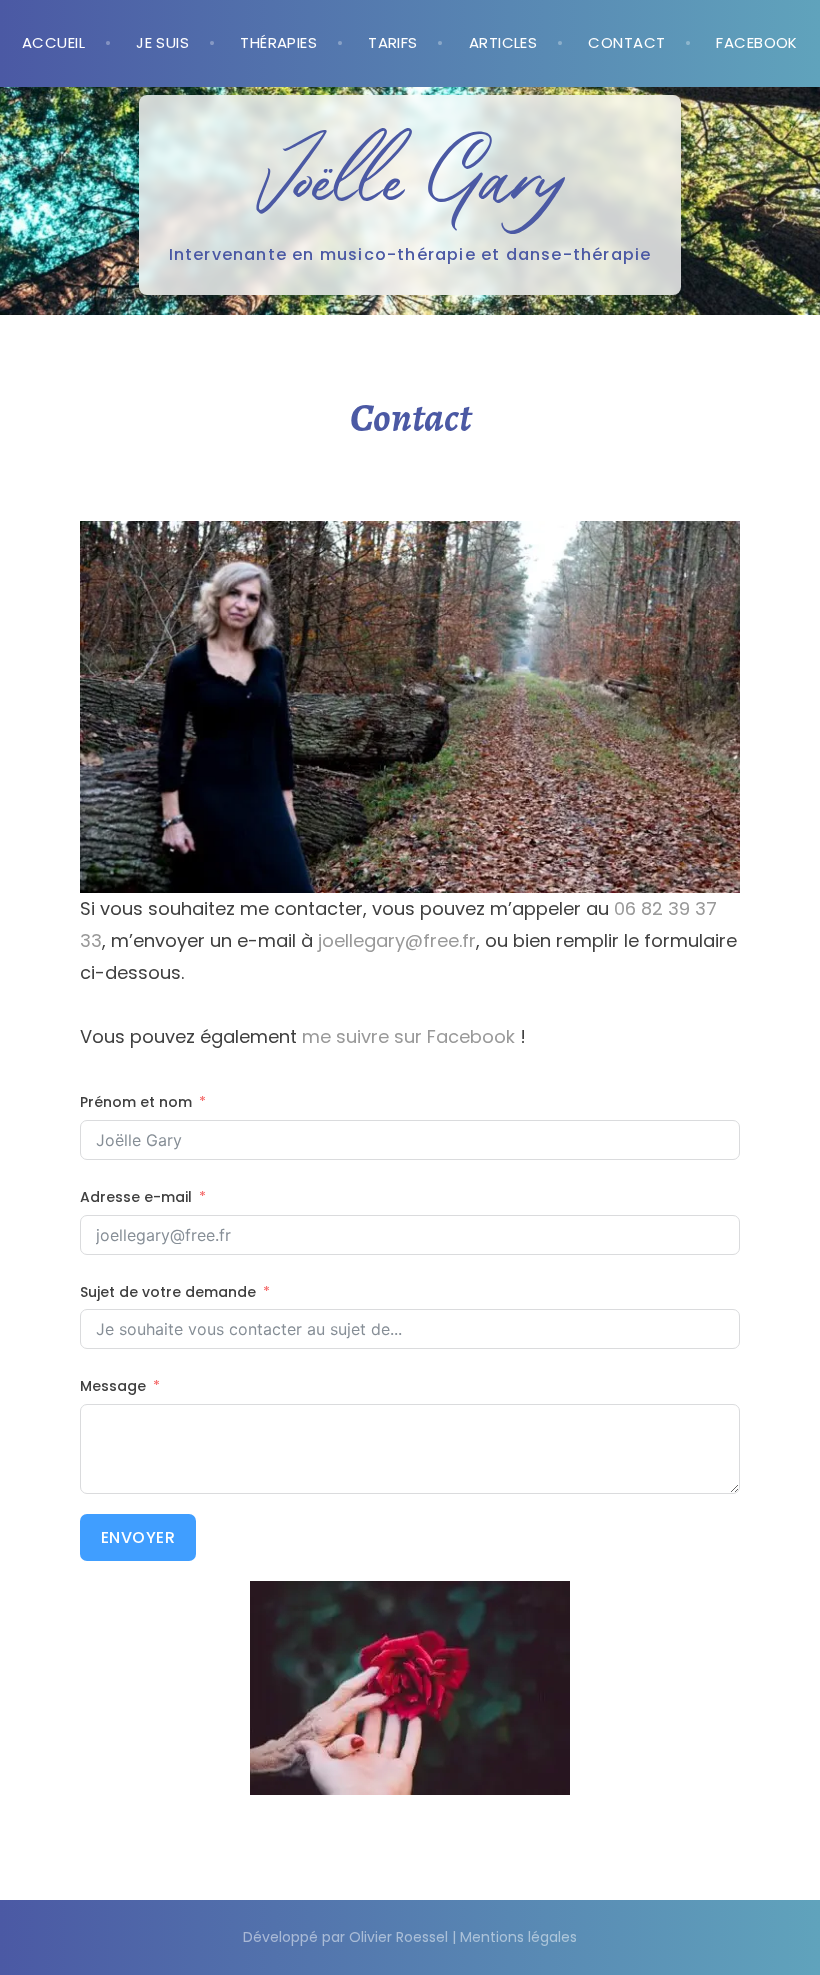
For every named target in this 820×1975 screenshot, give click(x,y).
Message (113, 1386)
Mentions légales (518, 1937)
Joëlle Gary (409, 175)
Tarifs (393, 42)
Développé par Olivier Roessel (345, 1937)
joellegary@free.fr (397, 940)
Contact (626, 42)
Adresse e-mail (136, 1197)
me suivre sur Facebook (408, 1036)
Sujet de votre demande (168, 1292)
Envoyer (138, 1537)
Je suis (162, 42)
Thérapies (278, 42)
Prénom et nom (136, 1102)
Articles (503, 42)
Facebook (757, 42)
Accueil (53, 42)
